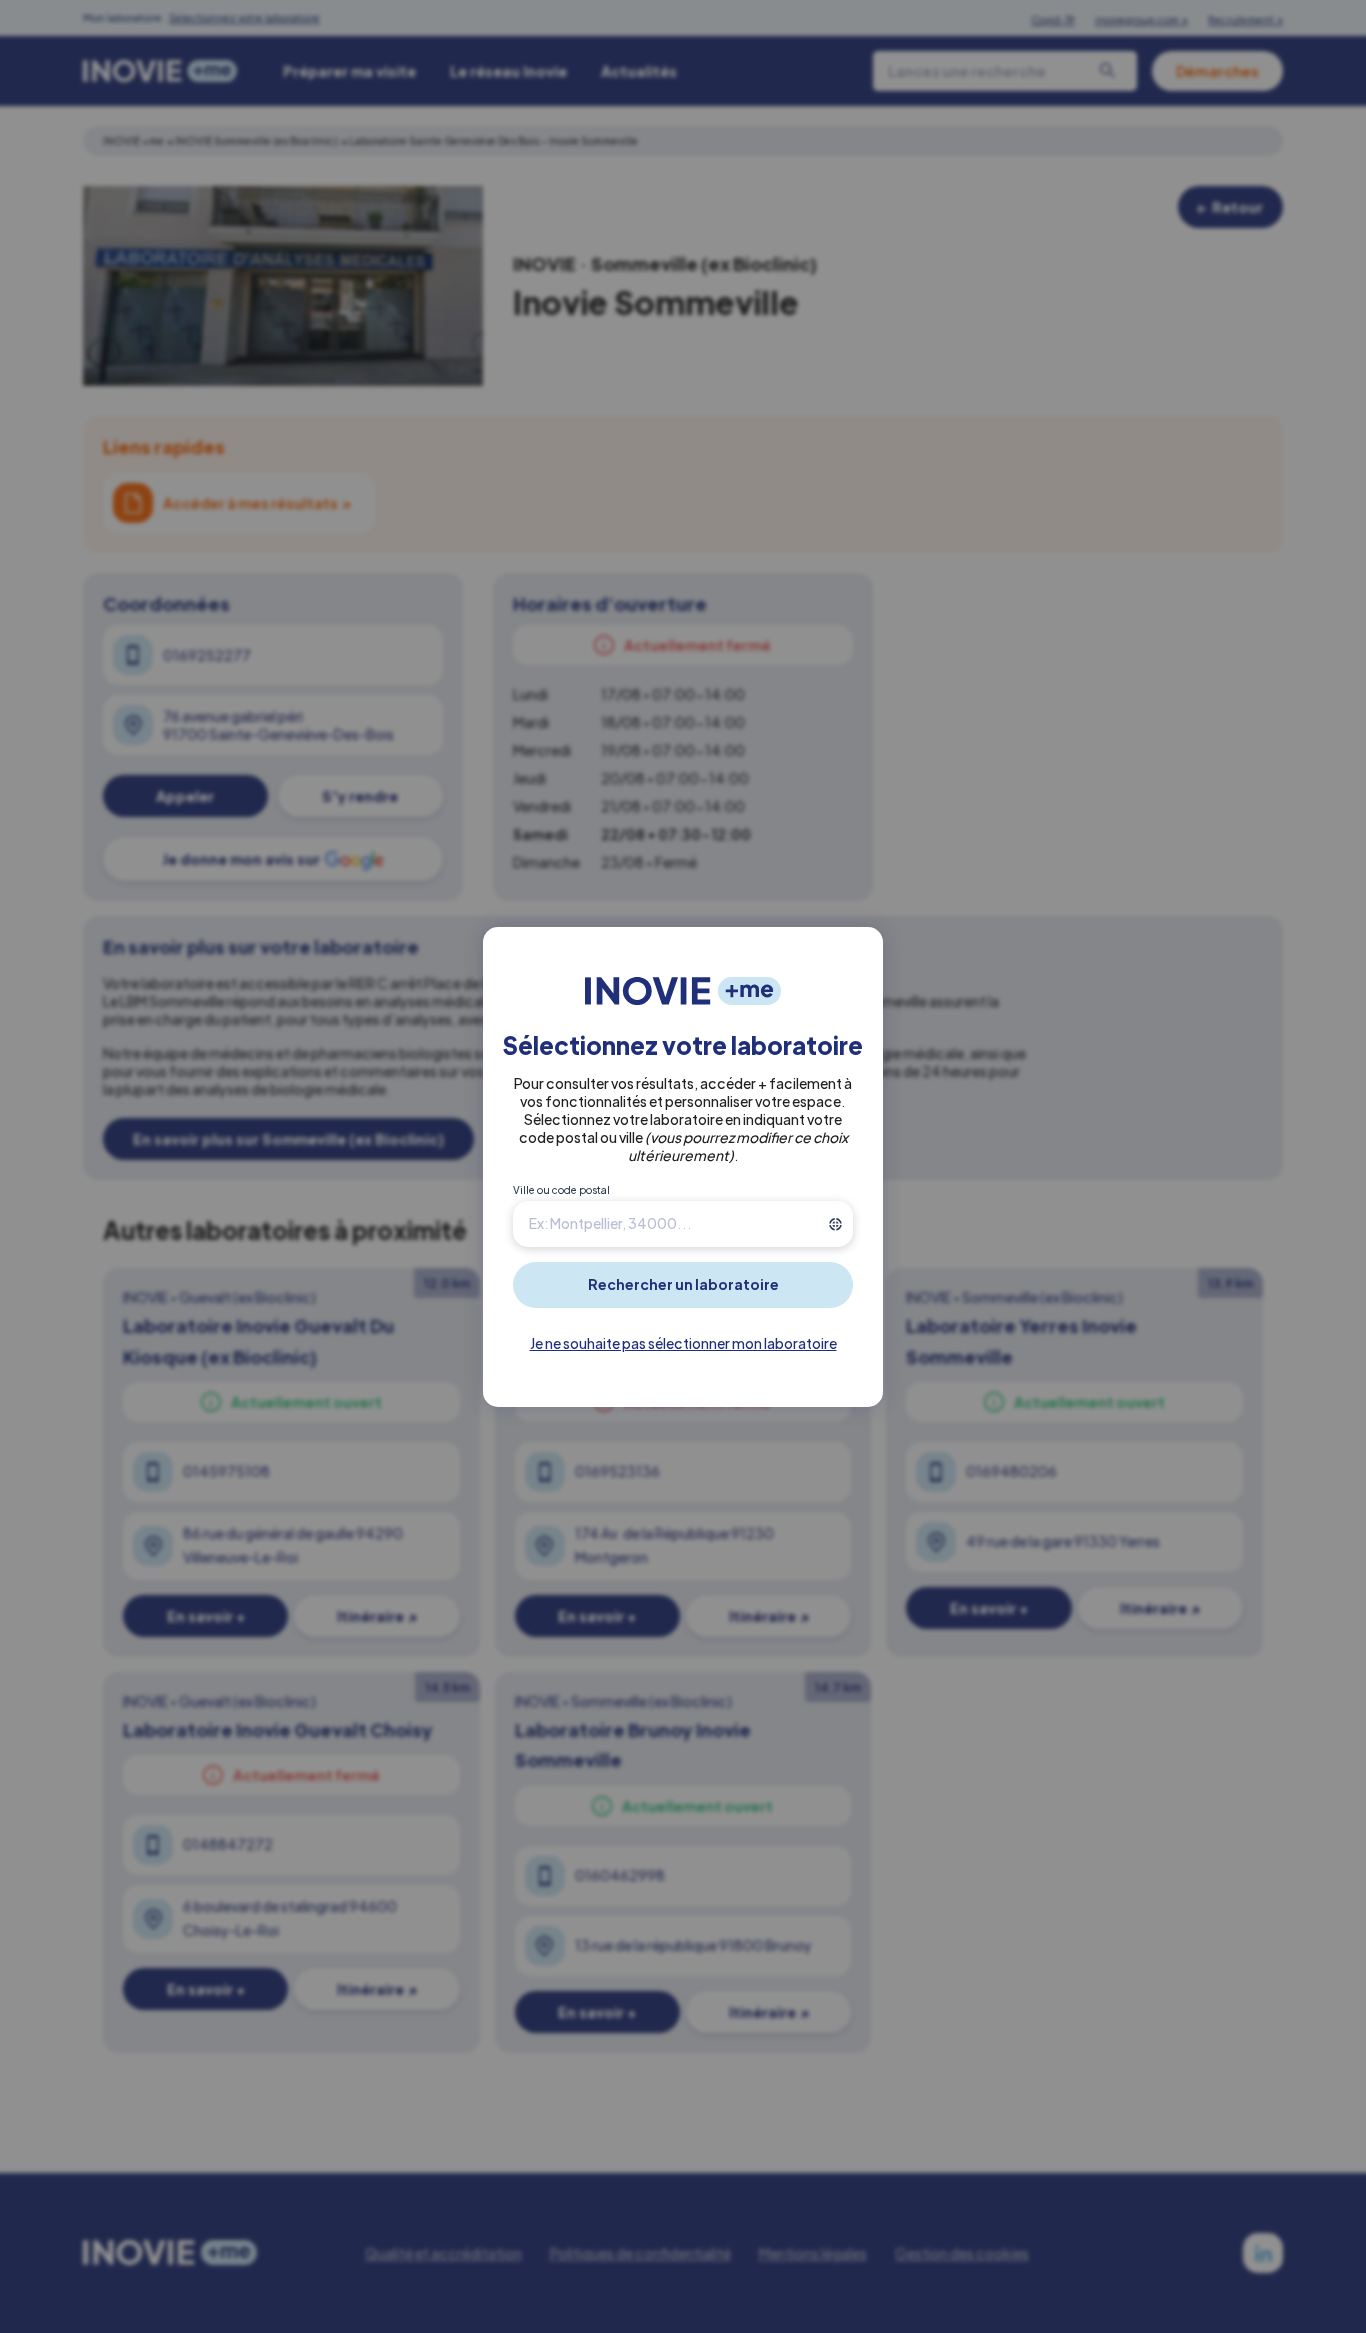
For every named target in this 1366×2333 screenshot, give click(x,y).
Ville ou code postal (561, 1190)
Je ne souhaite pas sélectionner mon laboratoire (683, 1343)
